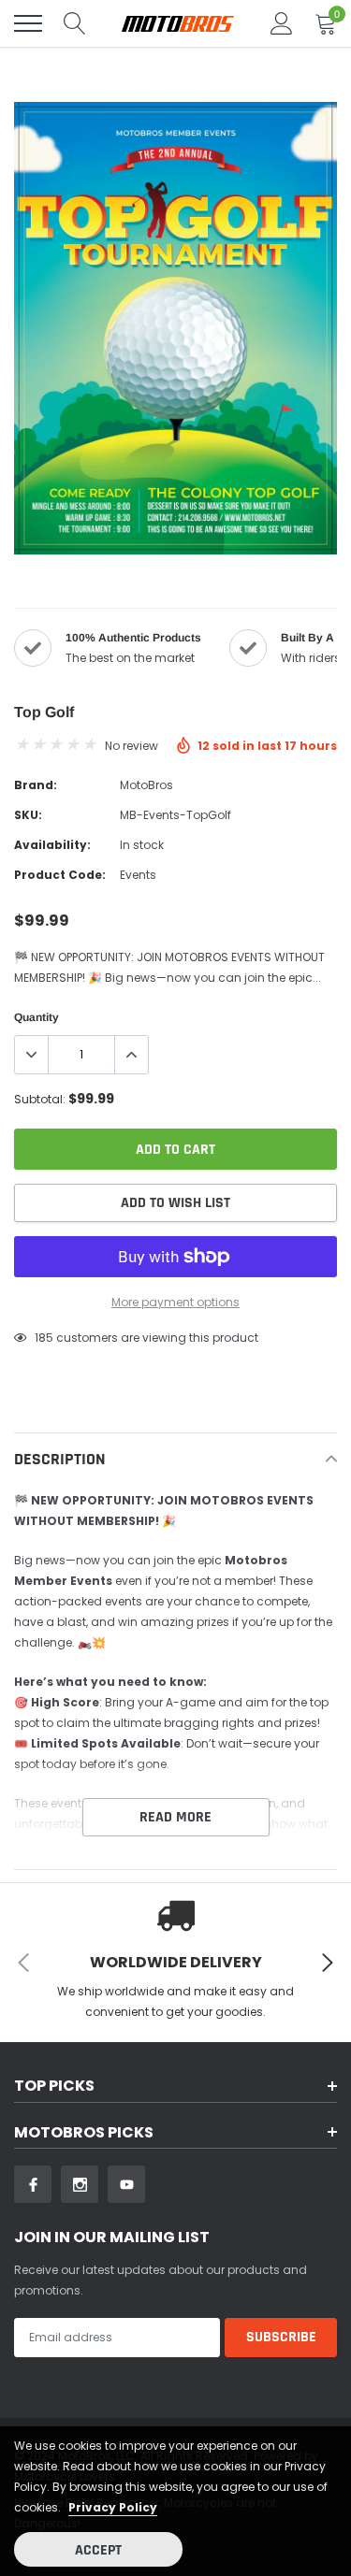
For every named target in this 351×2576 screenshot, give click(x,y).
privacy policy (113, 2507)
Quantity (37, 1017)
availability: (52, 845)
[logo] (178, 24)
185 (44, 1338)
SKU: (28, 815)
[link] (33, 2184)
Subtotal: (40, 1099)
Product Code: (60, 875)
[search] (75, 23)
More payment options (175, 1302)
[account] (282, 23)
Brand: (36, 785)
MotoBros (146, 785)
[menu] (28, 23)
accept (98, 2550)
